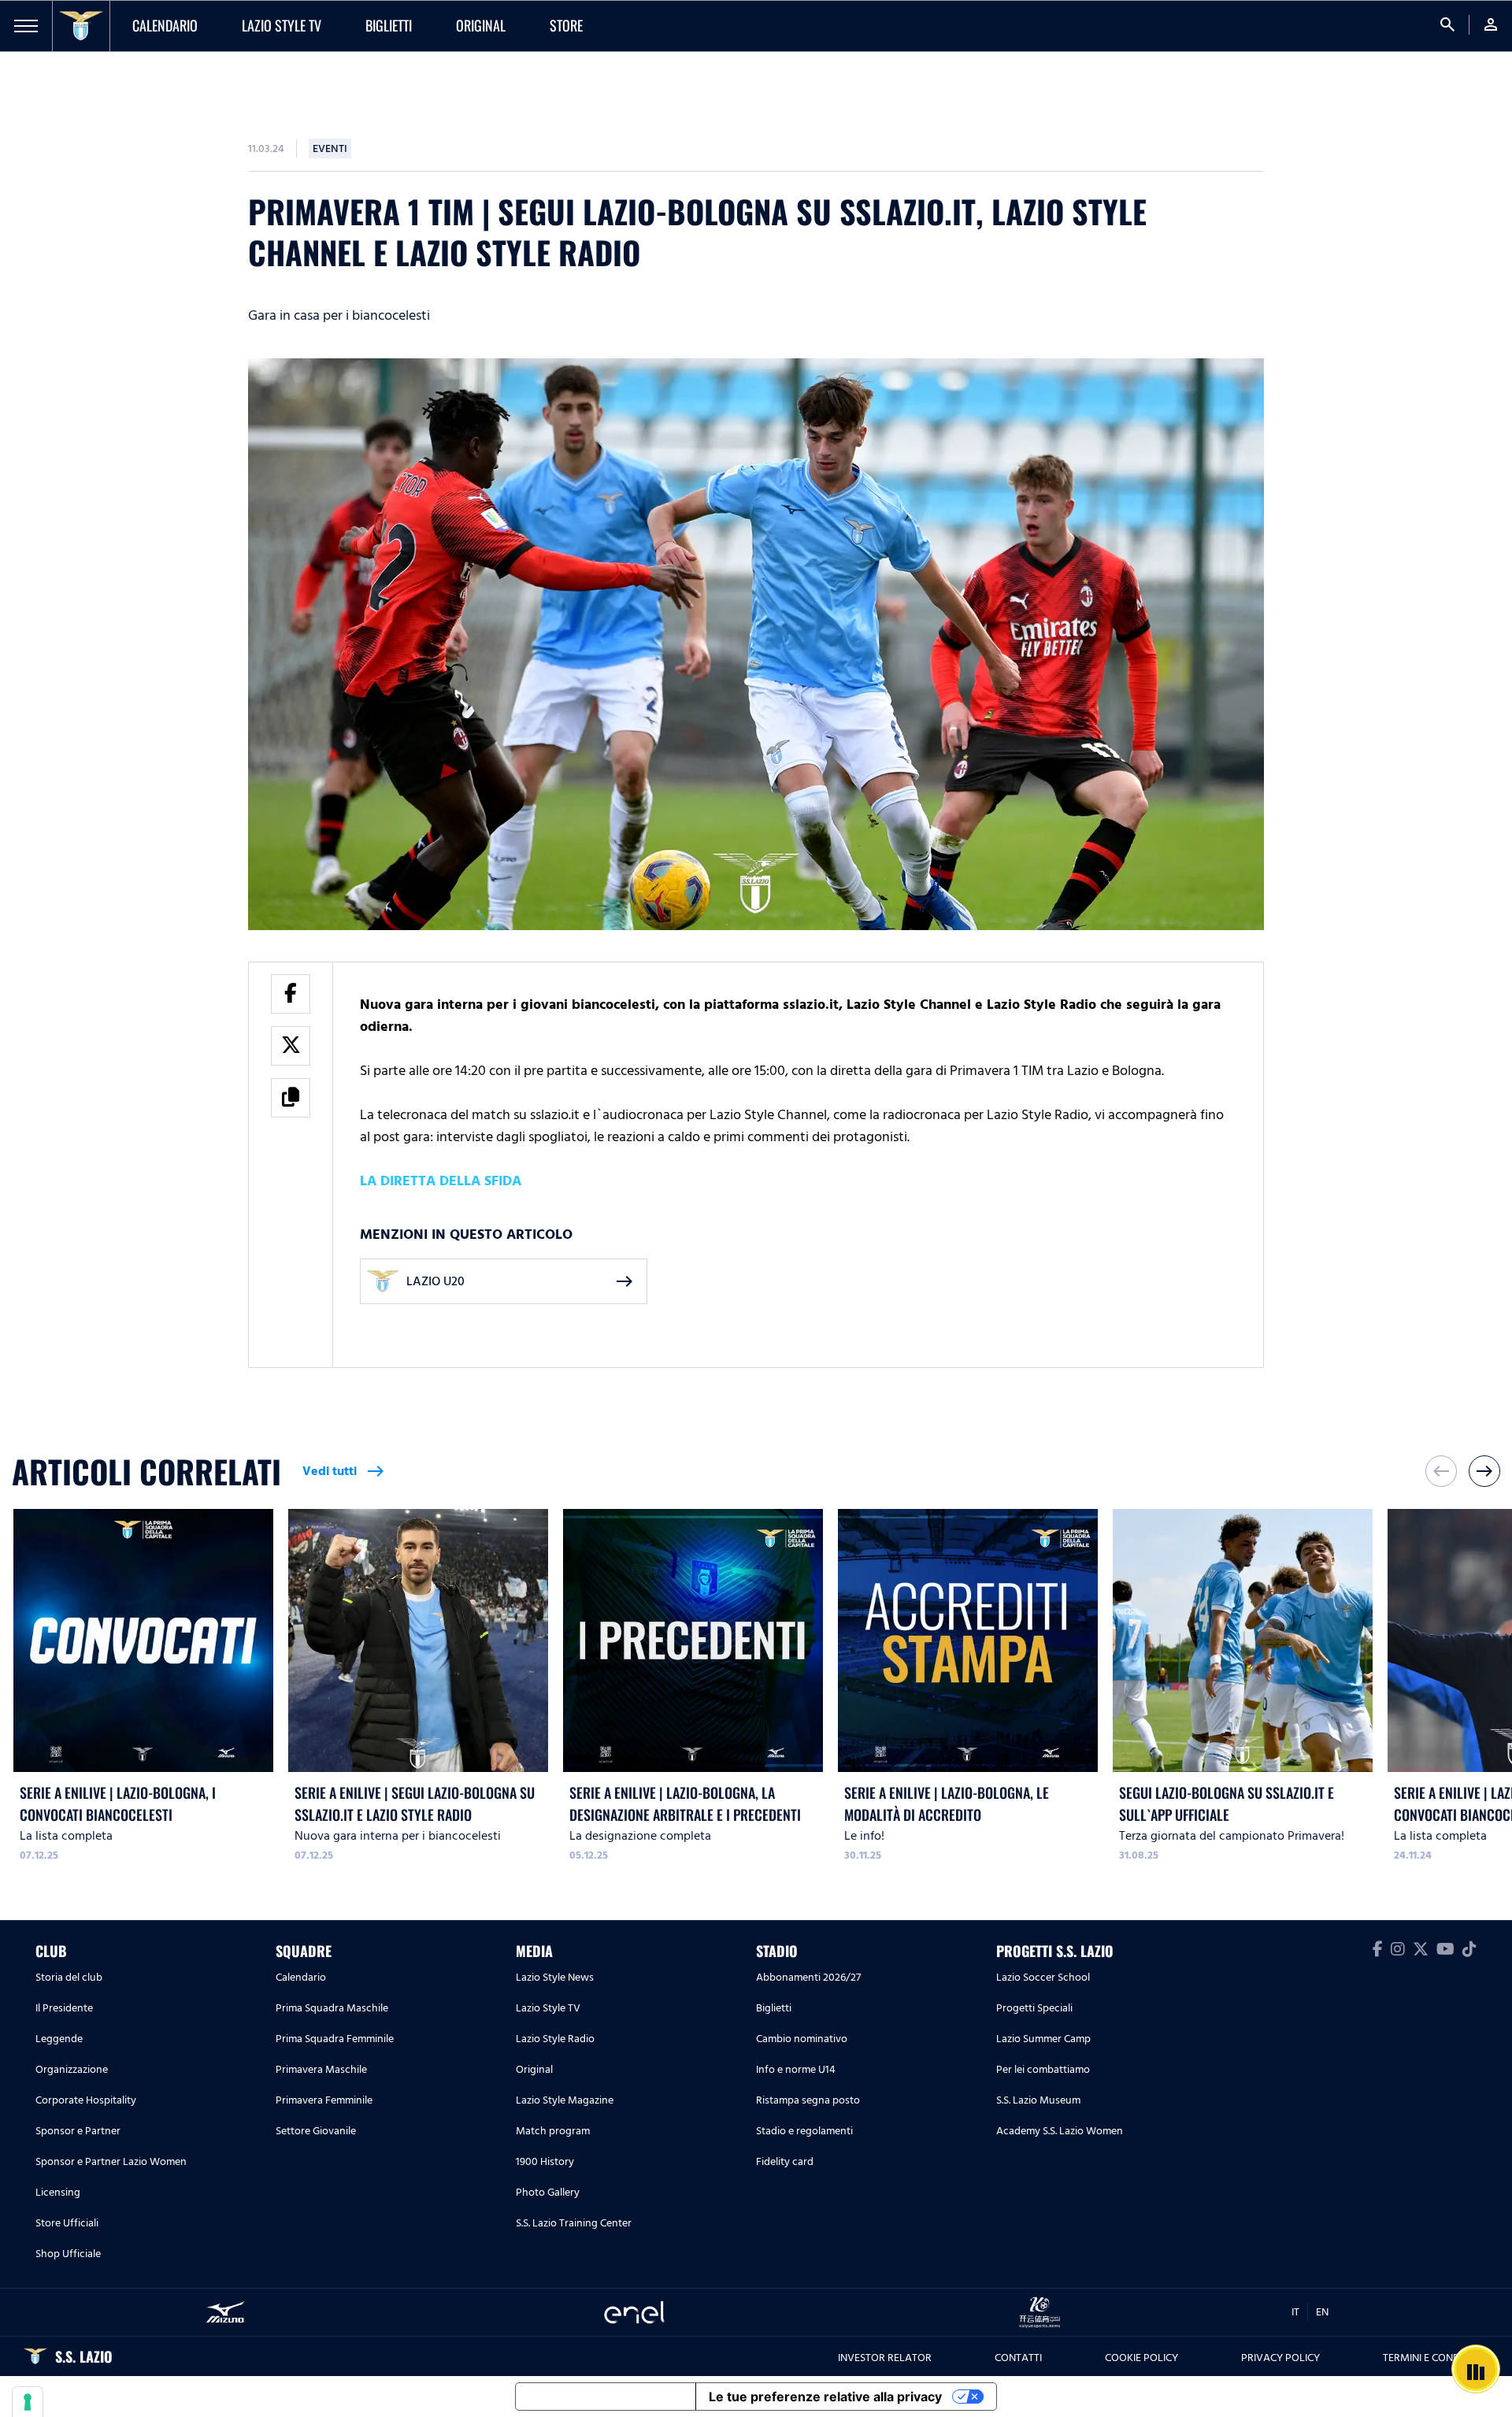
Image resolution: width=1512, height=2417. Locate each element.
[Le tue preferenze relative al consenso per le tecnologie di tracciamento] (28, 2402)
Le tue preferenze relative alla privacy (825, 2397)
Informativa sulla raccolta (606, 2397)
